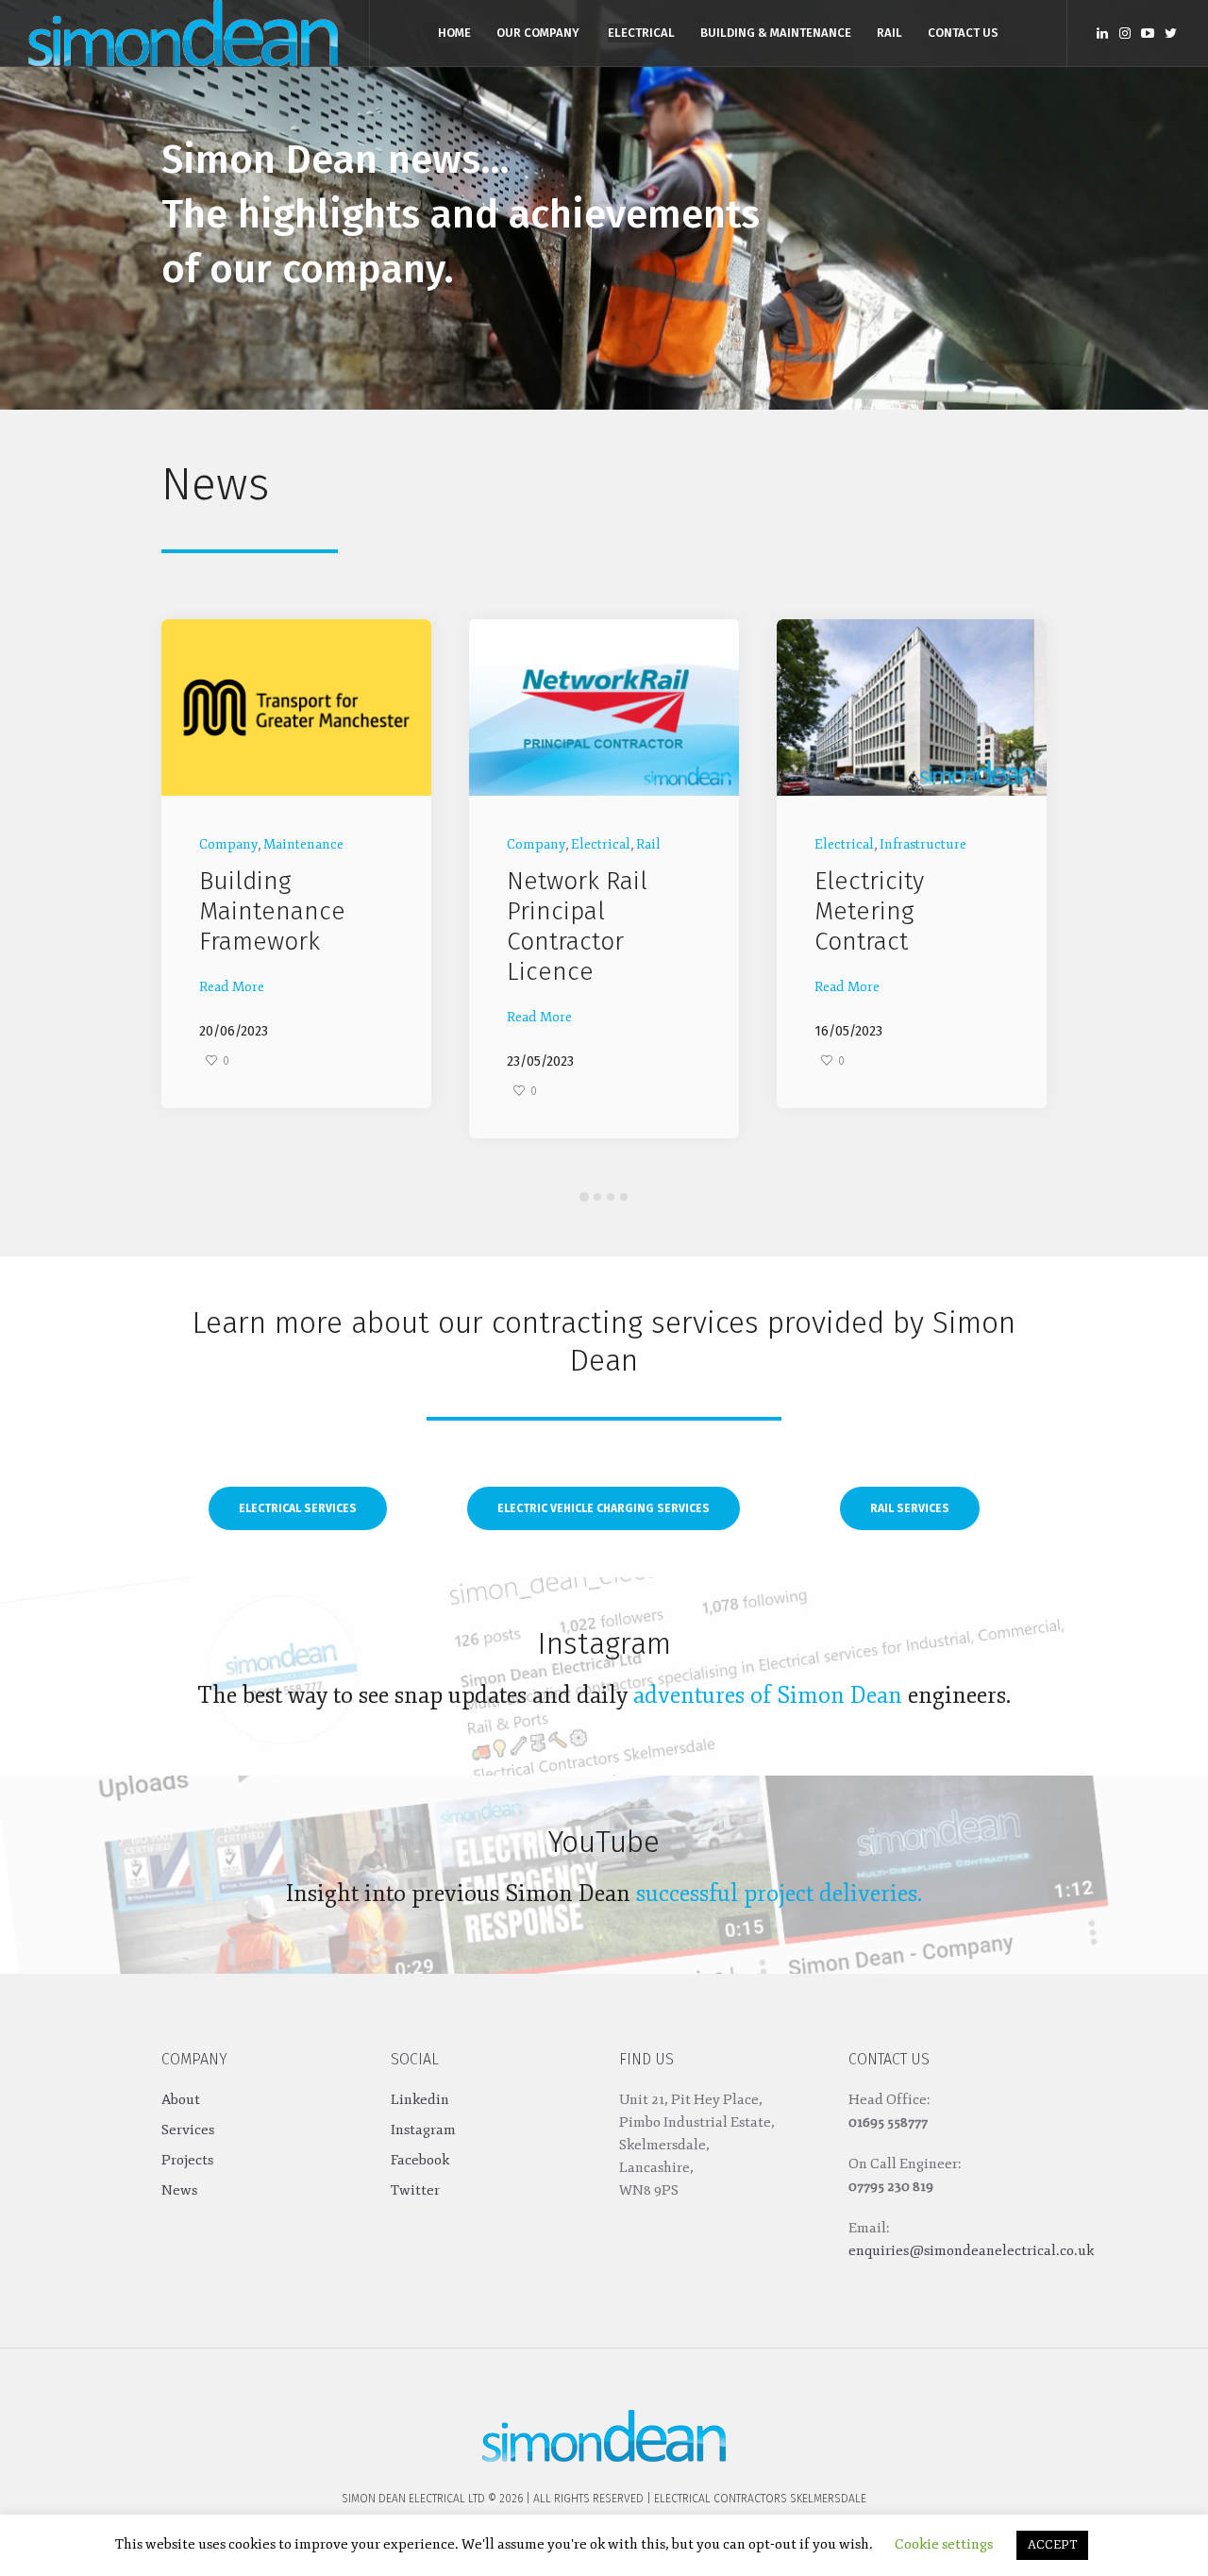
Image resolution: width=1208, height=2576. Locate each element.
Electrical (293, 844)
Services (188, 2130)
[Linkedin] (1102, 33)
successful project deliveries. (779, 1894)
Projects (187, 2160)
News (179, 2190)
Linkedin (420, 2100)
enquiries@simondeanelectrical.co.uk (971, 2251)
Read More (232, 1017)
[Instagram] (1125, 33)
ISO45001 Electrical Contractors (879, 911)
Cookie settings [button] (944, 2544)
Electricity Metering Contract (562, 911)
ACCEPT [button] (1052, 2545)
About (181, 2100)
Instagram (423, 2130)
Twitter (415, 2190)
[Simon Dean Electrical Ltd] (604, 2429)
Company (228, 844)
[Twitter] (1170, 33)
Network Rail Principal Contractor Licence (269, 926)
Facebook (420, 2160)
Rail (341, 844)
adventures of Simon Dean (768, 1695)
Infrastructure (615, 844)
